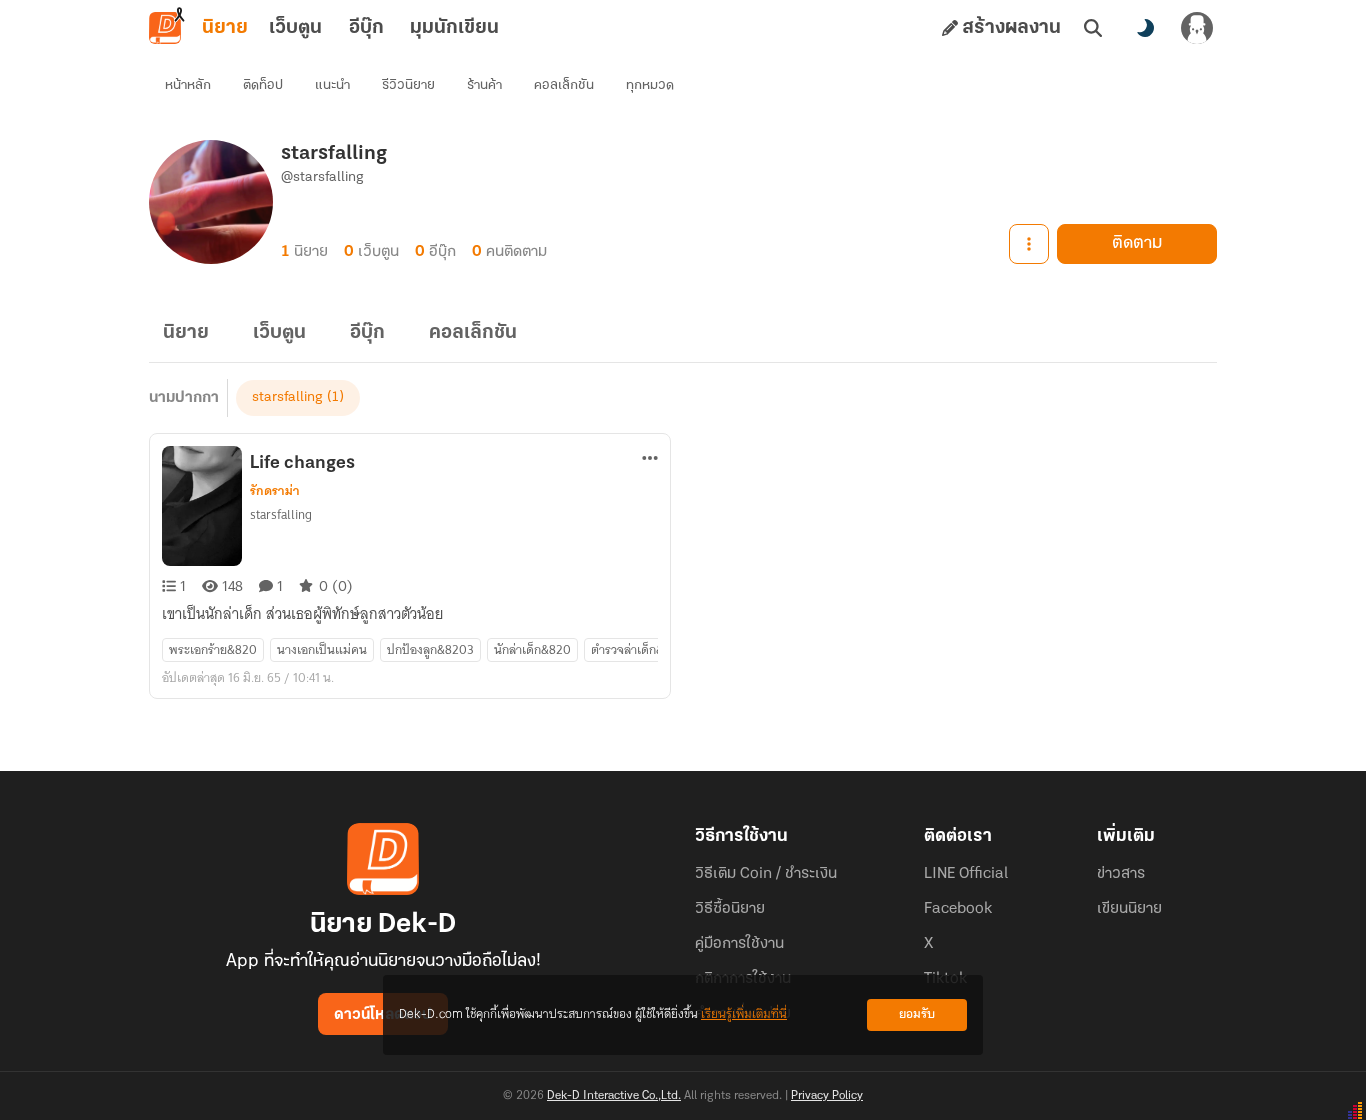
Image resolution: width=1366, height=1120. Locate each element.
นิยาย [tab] (225, 28)
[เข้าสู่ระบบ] (1197, 28)
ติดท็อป (263, 85)
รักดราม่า (275, 491)
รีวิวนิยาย (408, 85)
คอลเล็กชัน (564, 85)
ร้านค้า (484, 85)
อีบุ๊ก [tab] (366, 28)
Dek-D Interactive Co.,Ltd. (614, 1096)
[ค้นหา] (1093, 28)
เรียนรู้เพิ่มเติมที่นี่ (744, 1014)
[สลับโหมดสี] (1145, 28)
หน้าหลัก (188, 85)
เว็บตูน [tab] (295, 28)
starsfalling (287, 397)
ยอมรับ (917, 1014)
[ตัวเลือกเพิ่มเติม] (1029, 244)
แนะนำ (332, 85)
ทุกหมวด (650, 85)
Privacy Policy (827, 1096)
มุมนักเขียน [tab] (454, 28)
